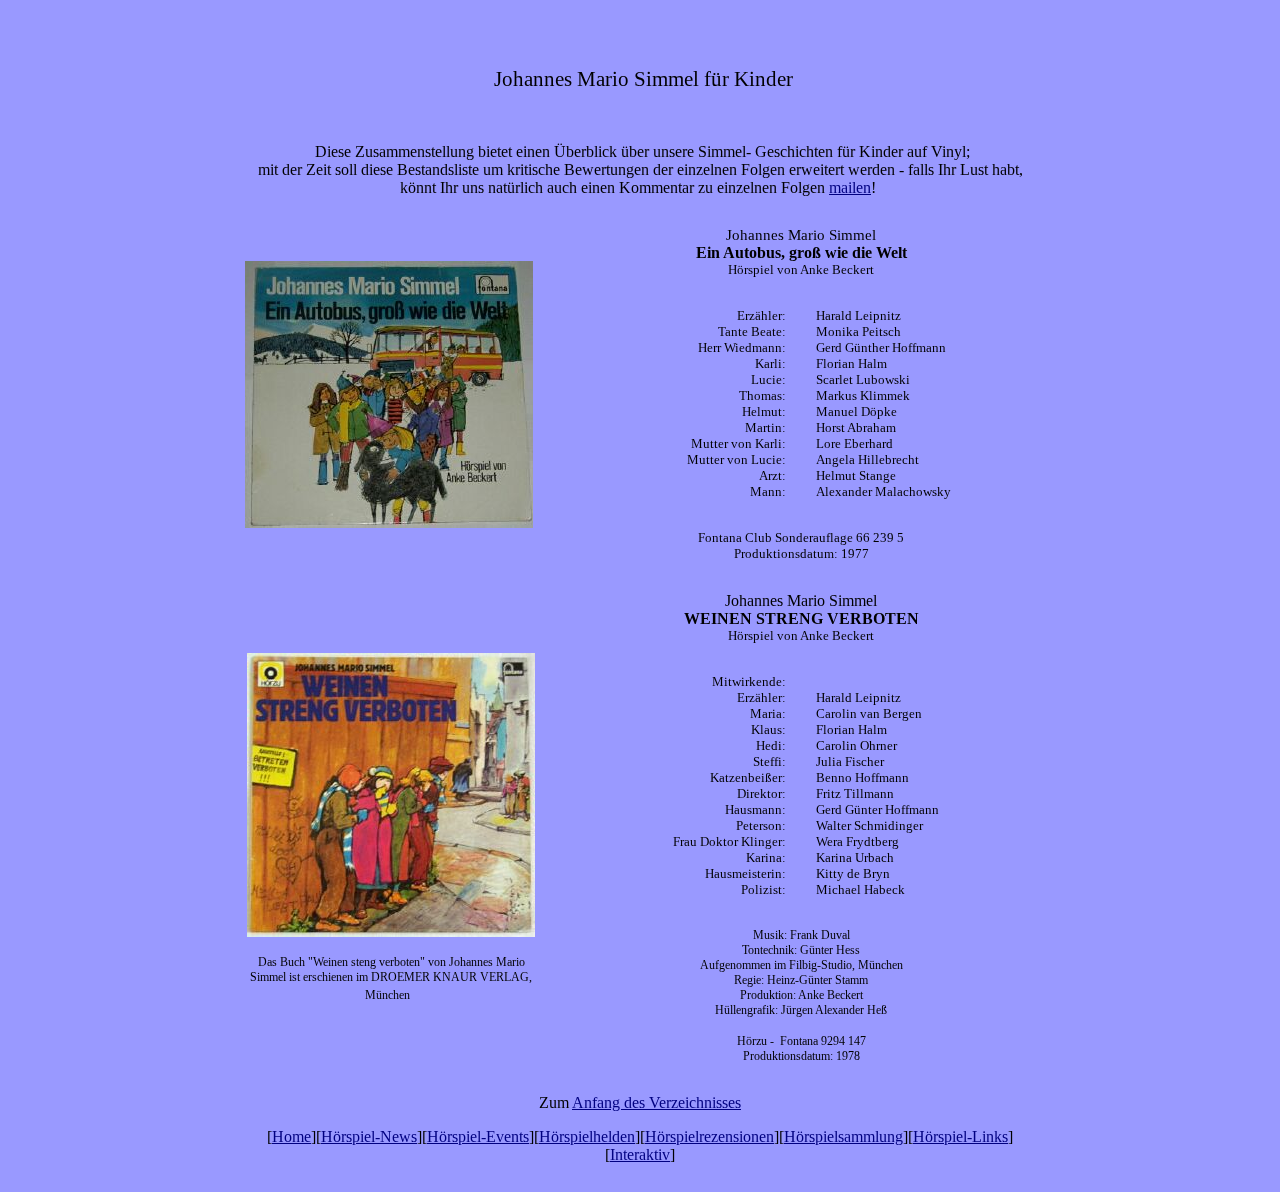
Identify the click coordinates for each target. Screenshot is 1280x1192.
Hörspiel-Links (960, 1136)
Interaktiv (640, 1154)
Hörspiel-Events (478, 1136)
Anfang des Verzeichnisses (656, 1102)
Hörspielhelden (587, 1136)
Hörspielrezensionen (709, 1136)
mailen (850, 187)
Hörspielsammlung (843, 1136)
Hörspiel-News (369, 1136)
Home (291, 1136)
